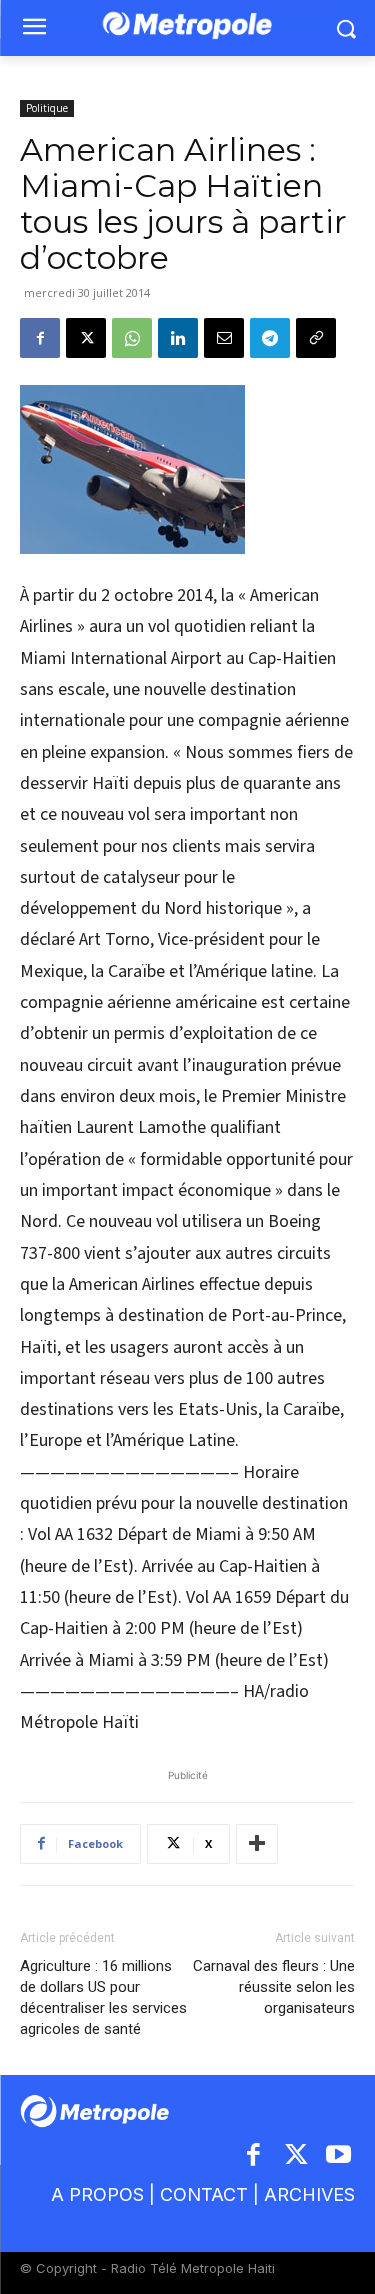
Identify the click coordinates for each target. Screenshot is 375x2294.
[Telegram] (270, 338)
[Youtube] (339, 2156)
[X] (86, 338)
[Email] (224, 338)
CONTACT (204, 2194)
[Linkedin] (178, 338)
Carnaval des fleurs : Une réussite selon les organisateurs (274, 1987)
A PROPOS (97, 2194)
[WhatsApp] (132, 338)
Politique (47, 108)
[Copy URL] (316, 338)
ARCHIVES (309, 2194)
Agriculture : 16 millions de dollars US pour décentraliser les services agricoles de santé (103, 1997)
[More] (257, 1844)
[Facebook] (40, 338)
